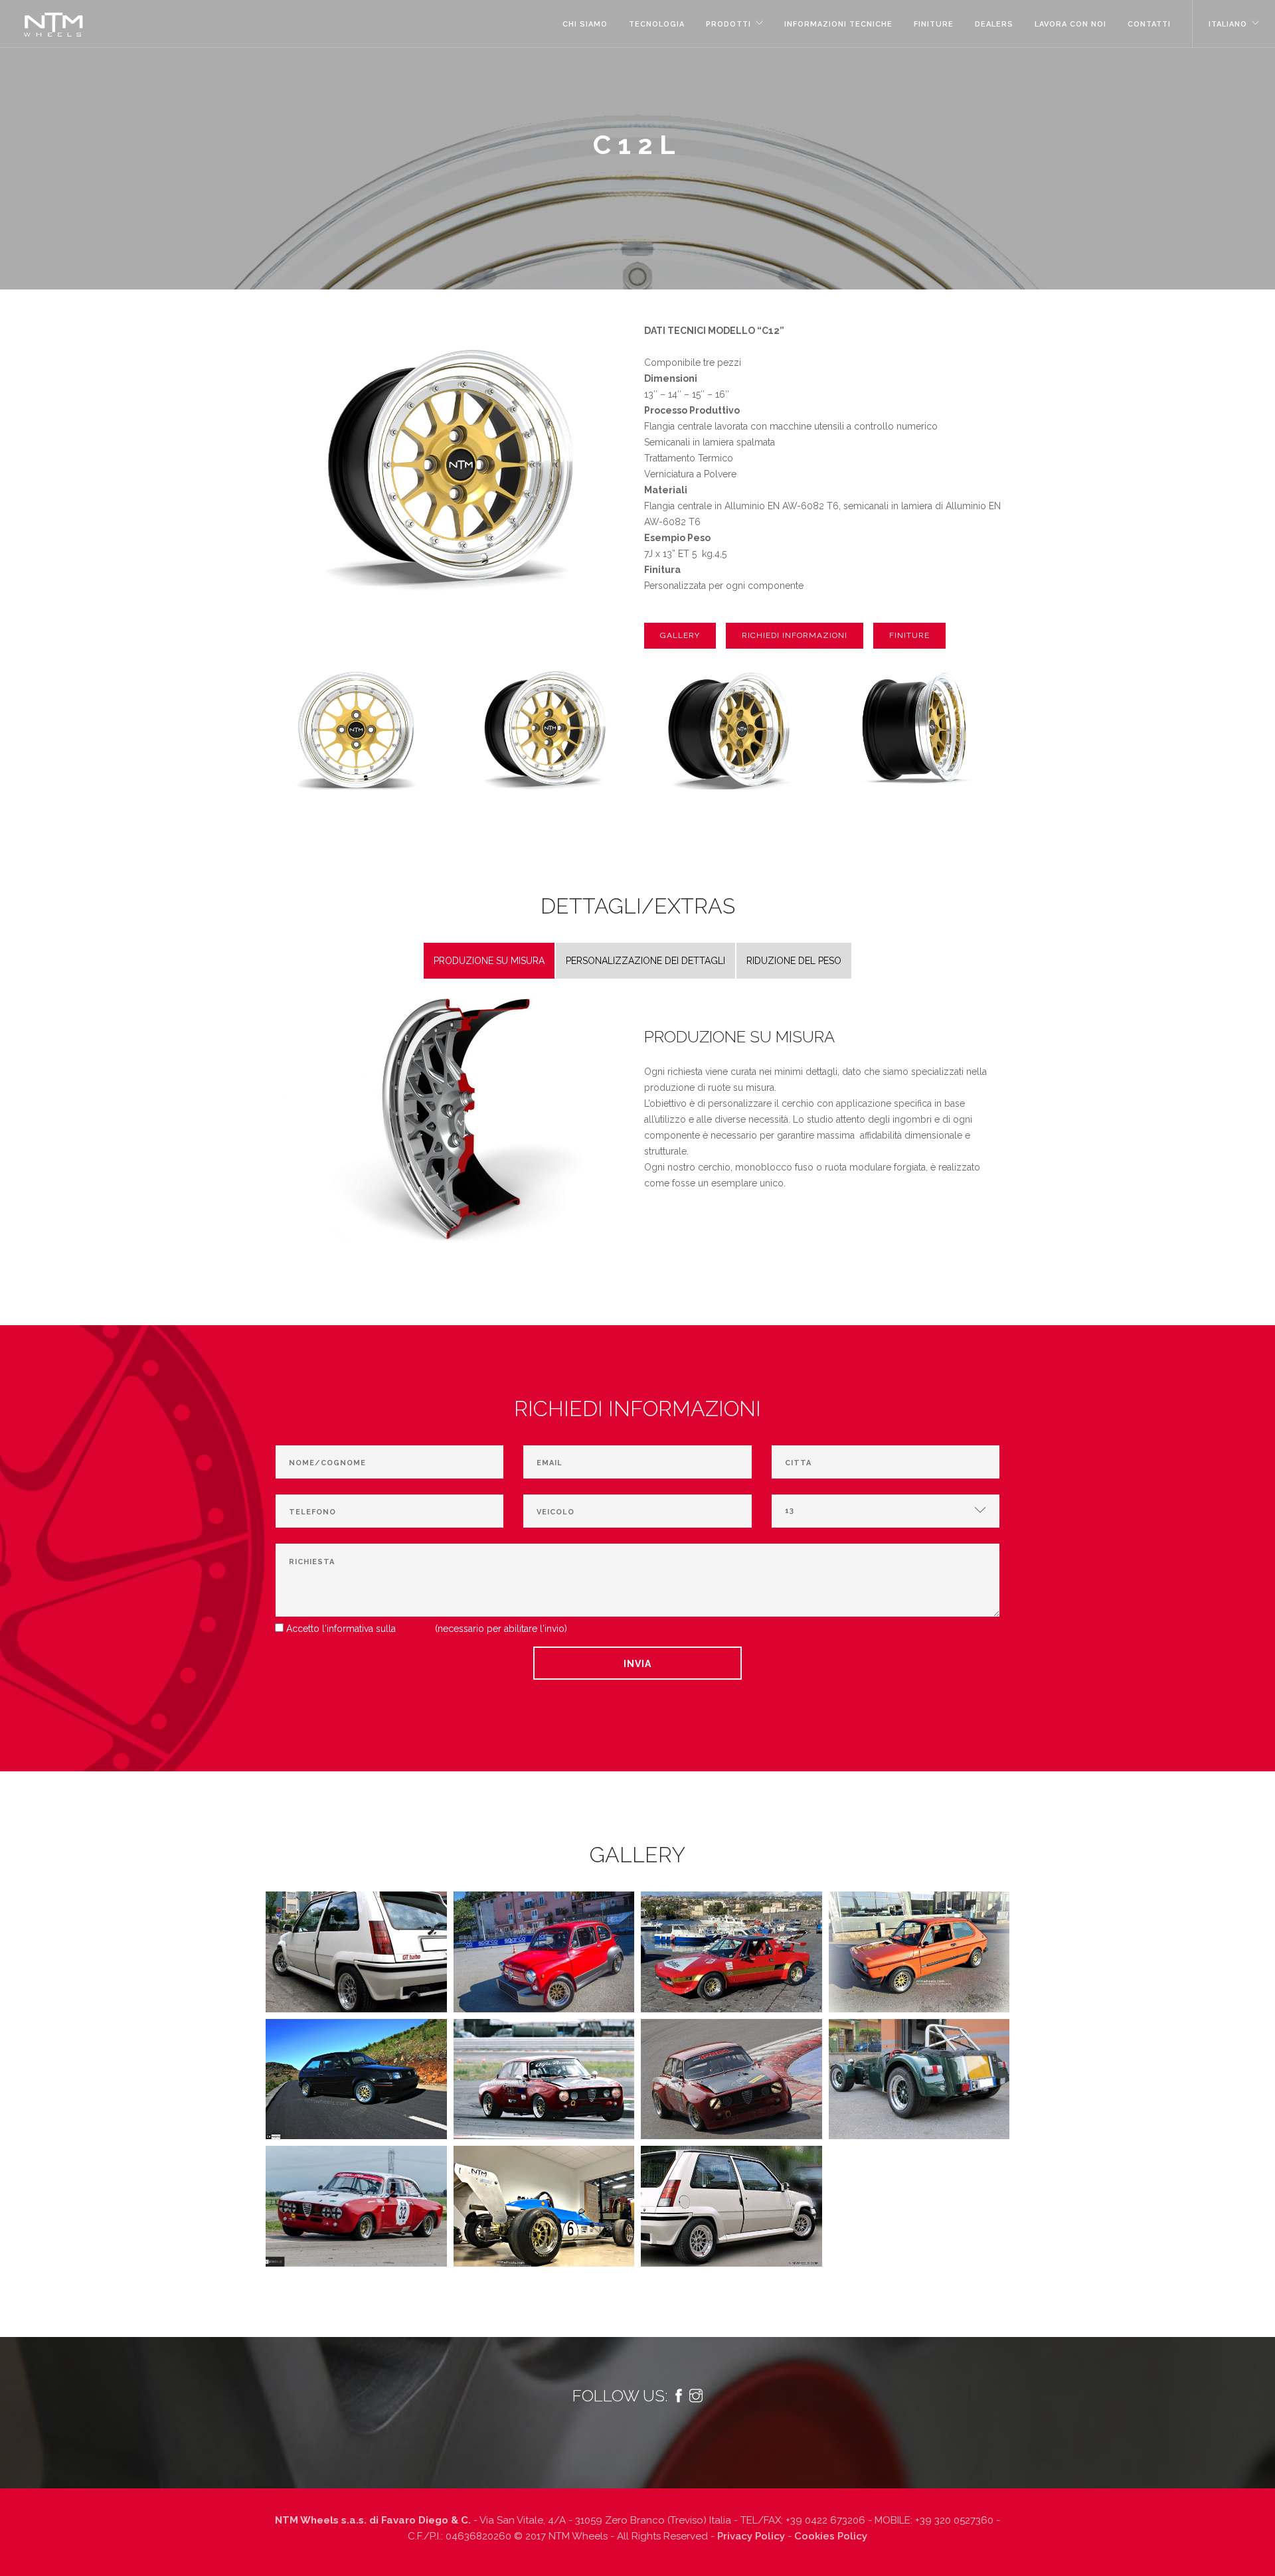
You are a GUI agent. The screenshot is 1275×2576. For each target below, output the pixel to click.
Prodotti (728, 24)
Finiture (934, 24)
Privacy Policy (751, 2536)
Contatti (1149, 24)
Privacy (415, 1629)
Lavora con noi (1070, 24)
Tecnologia (657, 24)
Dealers (994, 24)
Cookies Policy (831, 2536)
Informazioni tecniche (838, 24)
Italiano (1228, 24)
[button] (680, 636)
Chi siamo (585, 24)
